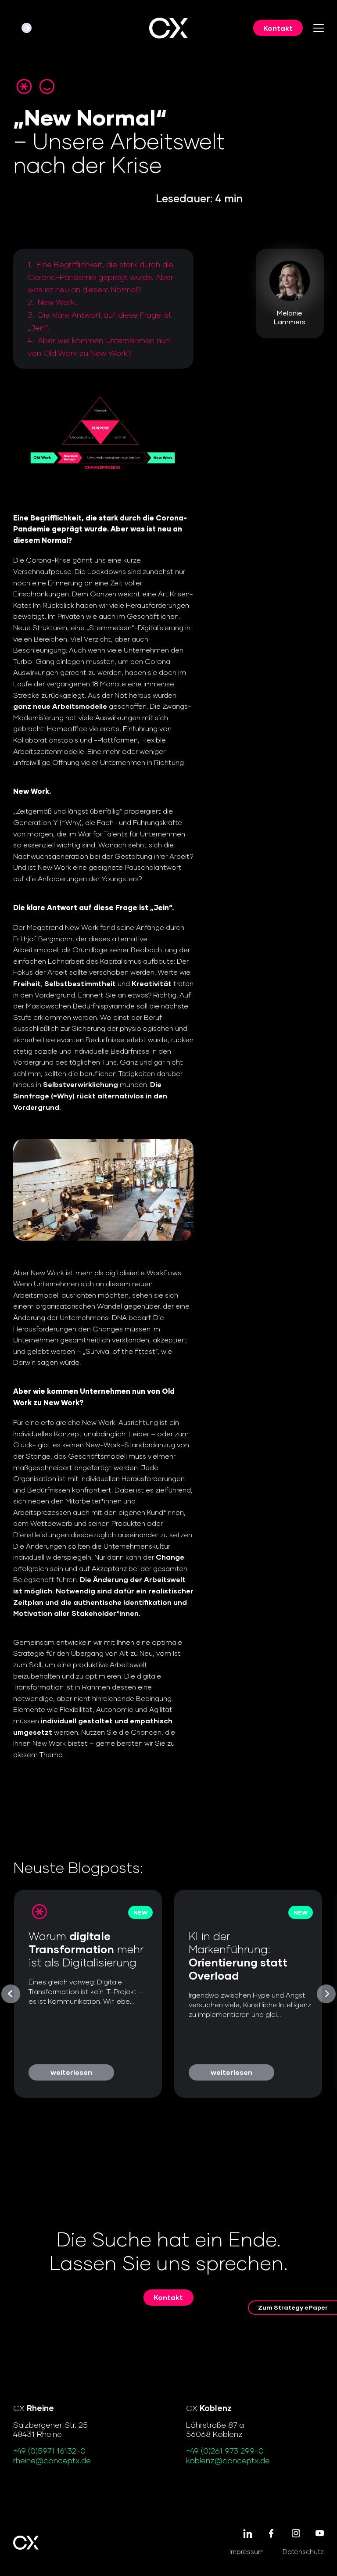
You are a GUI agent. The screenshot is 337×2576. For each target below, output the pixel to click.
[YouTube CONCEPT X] (320, 2534)
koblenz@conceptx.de (228, 2460)
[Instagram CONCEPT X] (296, 2534)
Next (326, 1994)
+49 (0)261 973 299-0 (225, 2450)
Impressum (247, 2551)
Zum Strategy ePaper (293, 2307)
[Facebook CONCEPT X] (271, 2534)
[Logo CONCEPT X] (168, 28)
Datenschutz (303, 2551)
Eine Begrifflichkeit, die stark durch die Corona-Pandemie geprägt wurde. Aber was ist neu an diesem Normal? (100, 277)
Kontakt (278, 28)
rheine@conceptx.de (52, 2460)
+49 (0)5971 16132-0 (49, 2450)
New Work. (57, 302)
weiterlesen (71, 2072)
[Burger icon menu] (319, 28)
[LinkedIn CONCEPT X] (247, 2534)
